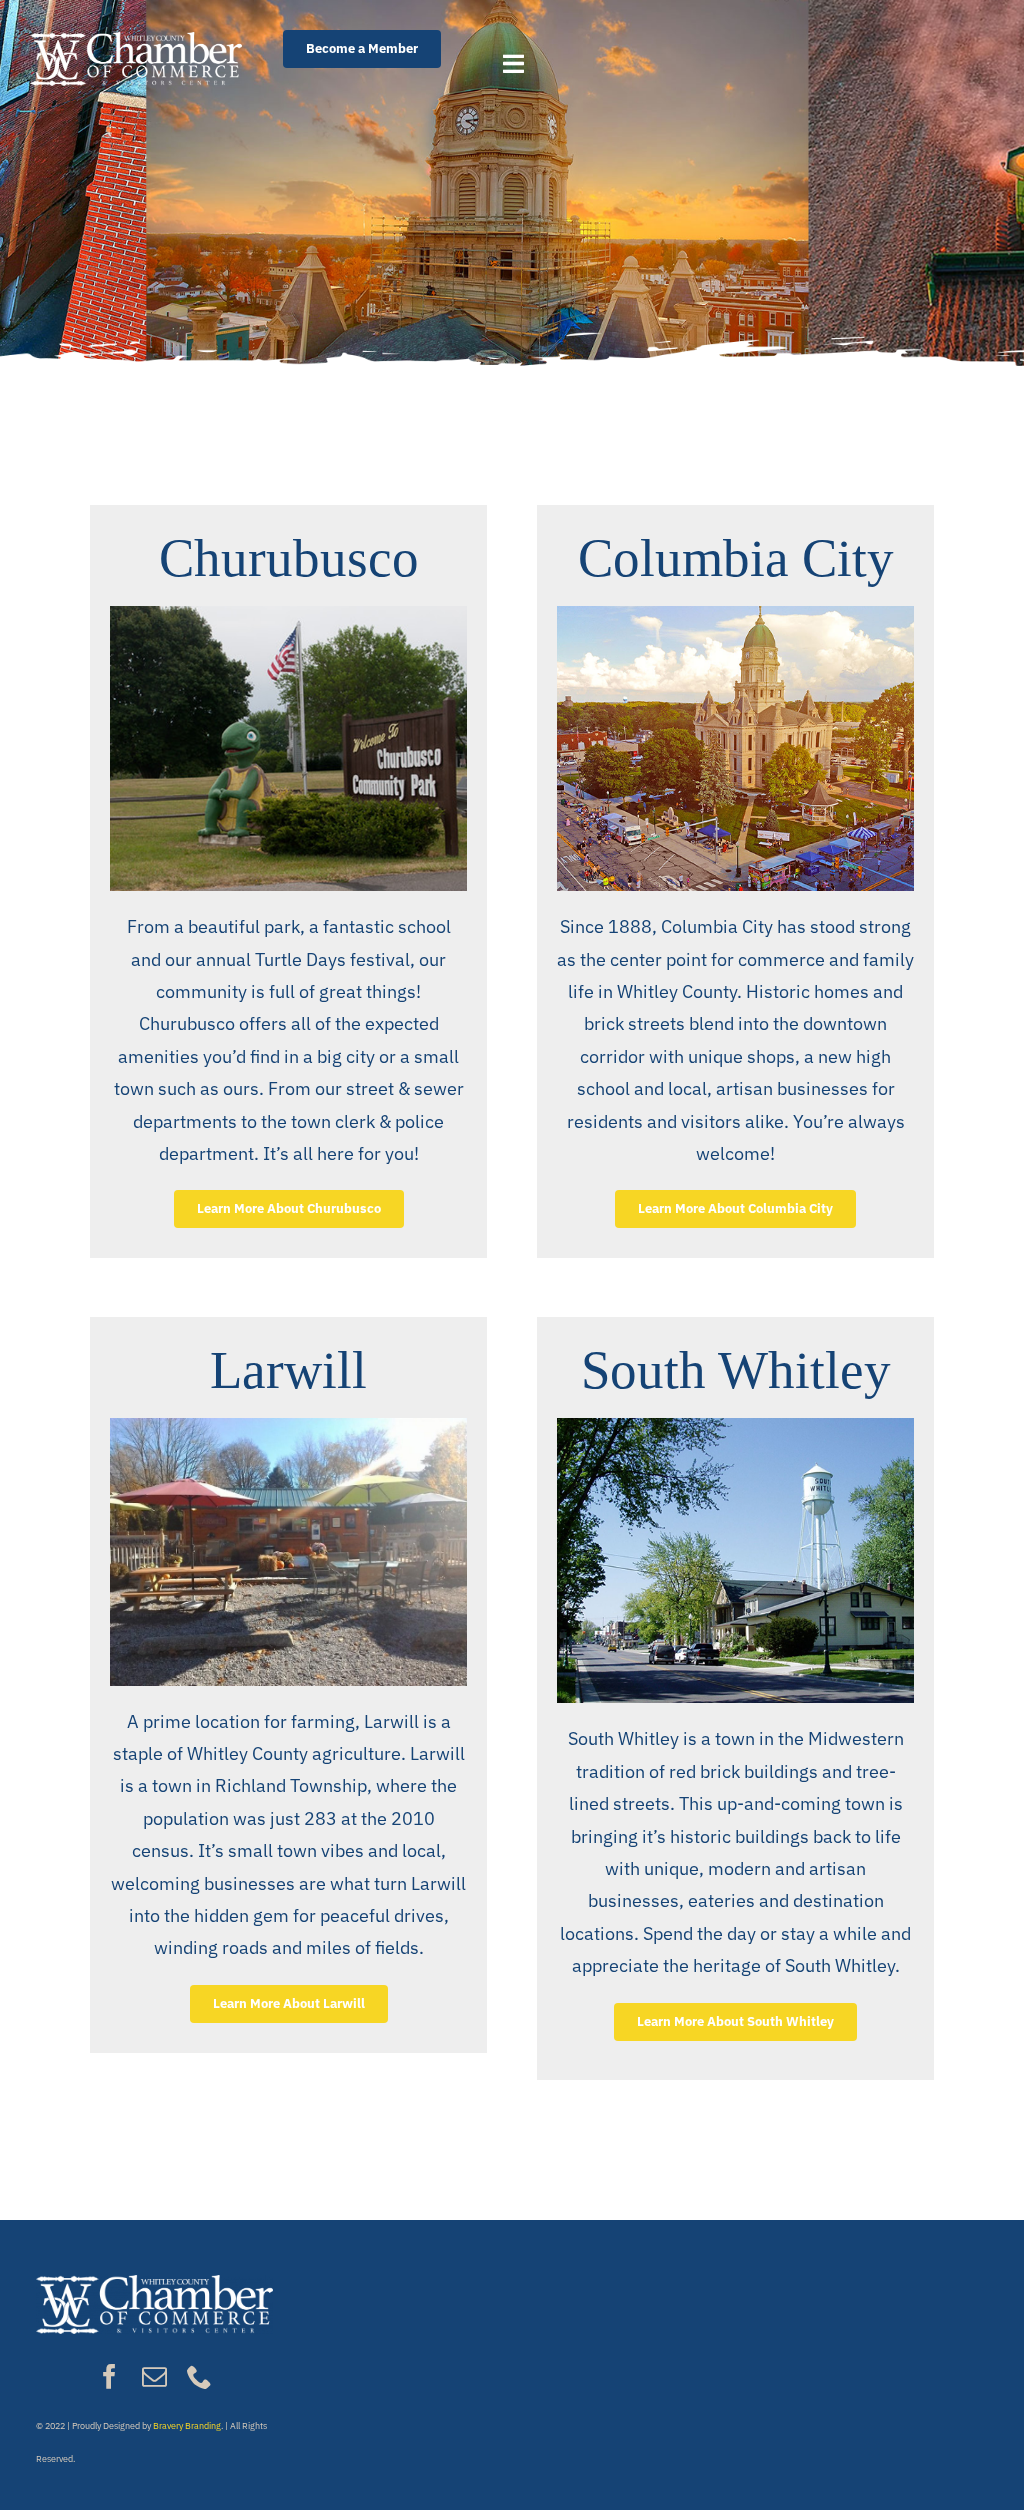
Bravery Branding (187, 2425)
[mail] (154, 2376)
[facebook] (109, 2376)
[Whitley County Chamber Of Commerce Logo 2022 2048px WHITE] (136, 40)
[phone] (199, 2376)
